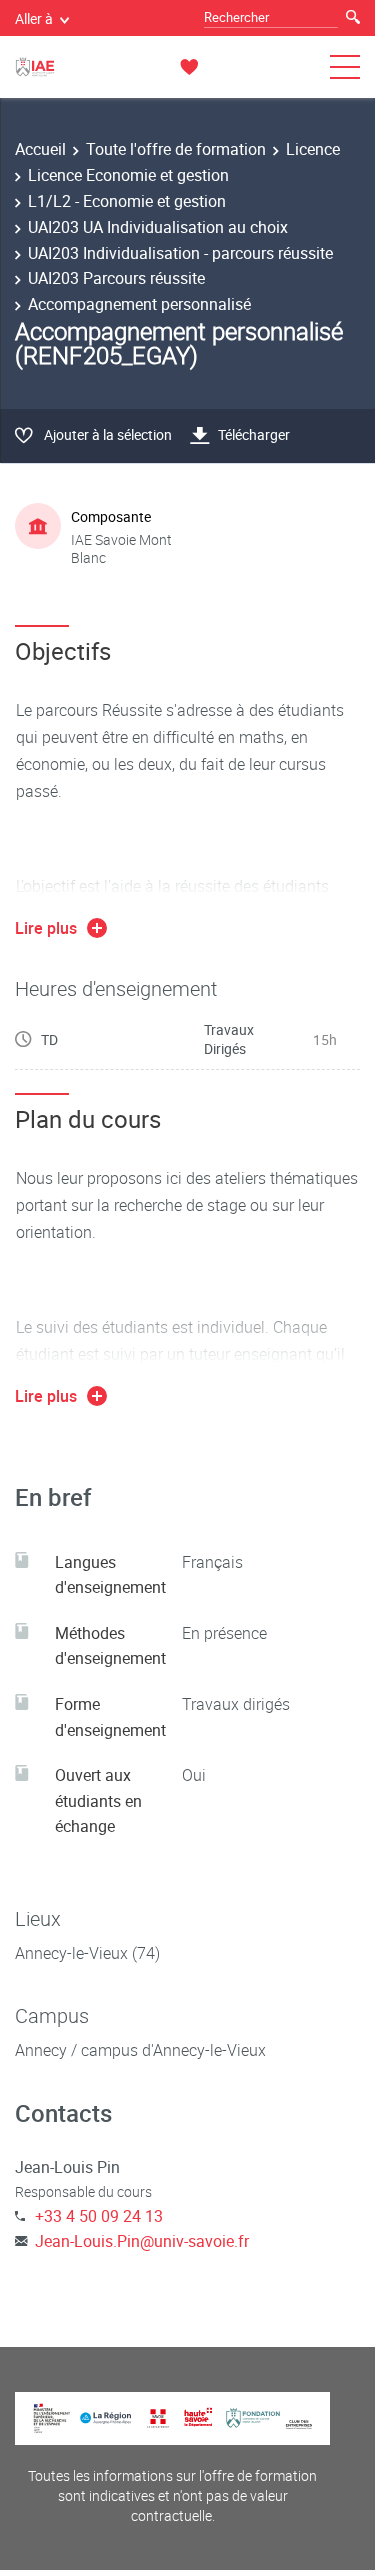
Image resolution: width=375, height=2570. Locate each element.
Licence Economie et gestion (128, 175)
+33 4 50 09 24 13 (99, 2216)
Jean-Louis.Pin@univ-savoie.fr (142, 2241)
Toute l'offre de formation (176, 149)
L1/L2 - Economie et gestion (127, 201)
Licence (313, 149)
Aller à (34, 18)
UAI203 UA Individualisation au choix (158, 227)
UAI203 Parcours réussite (116, 278)
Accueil (40, 149)
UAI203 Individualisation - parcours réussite (180, 253)
